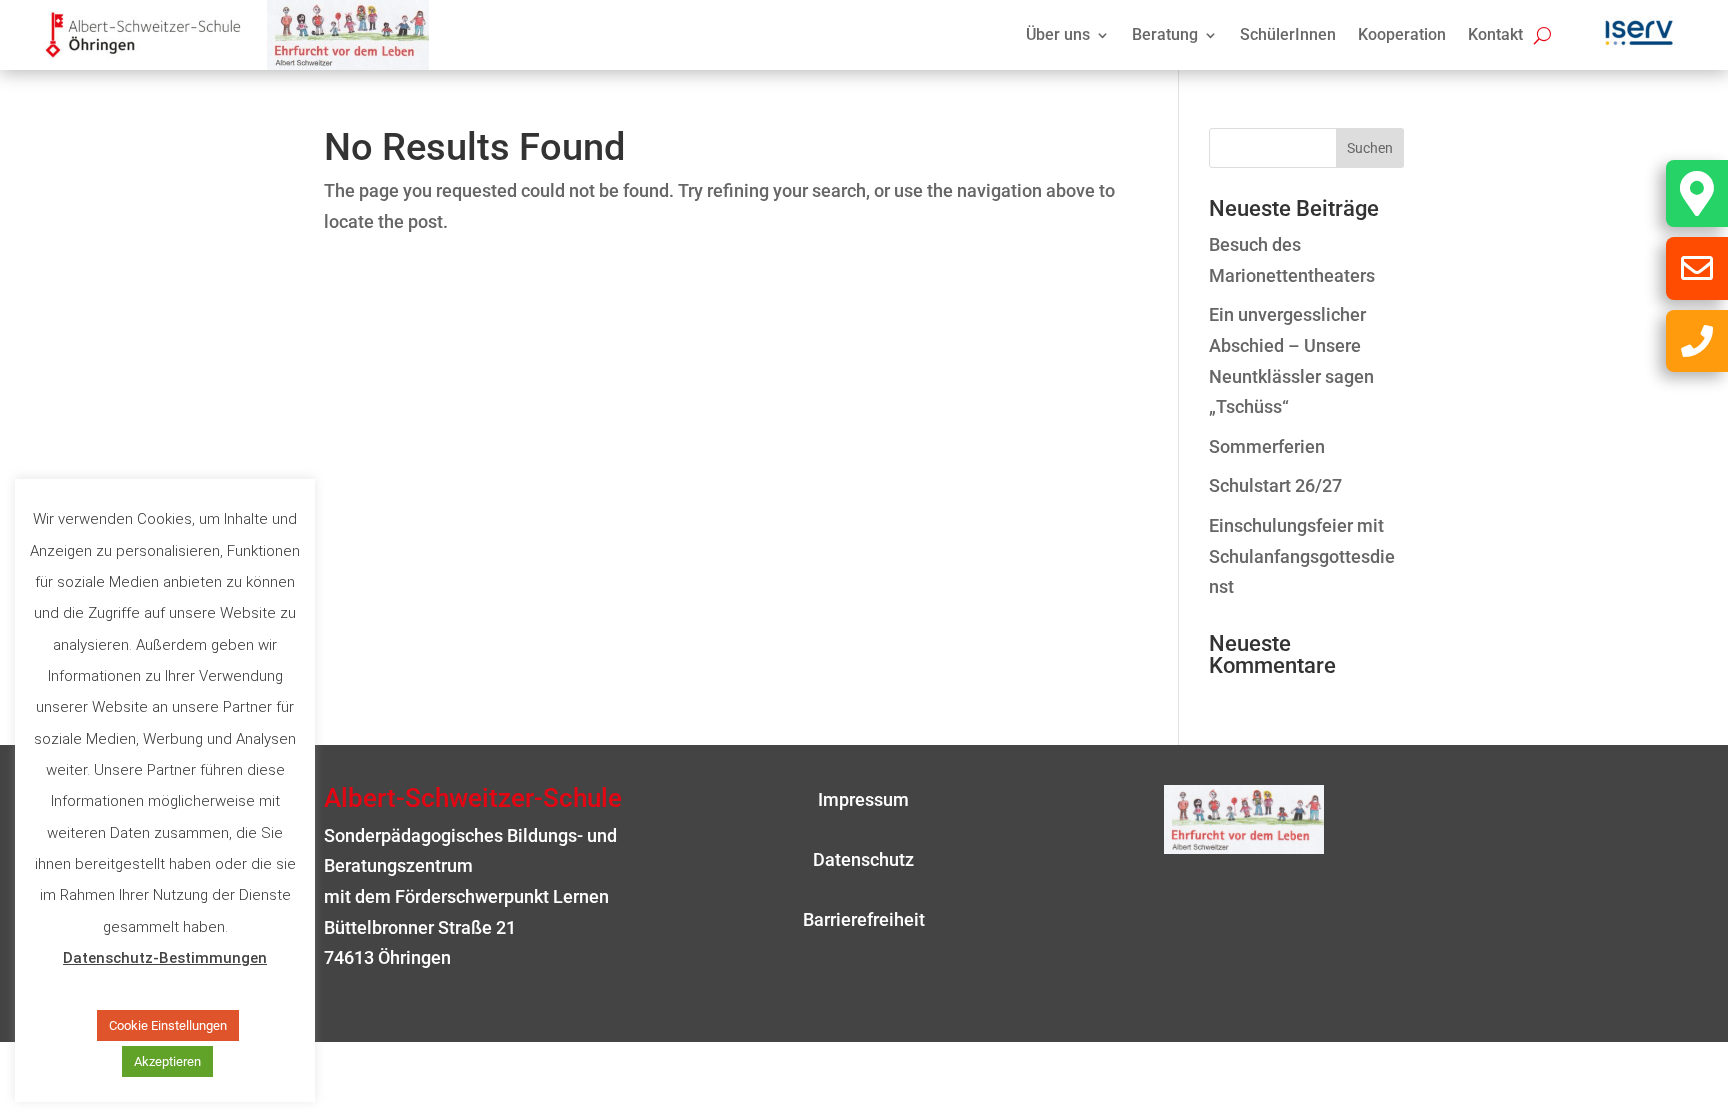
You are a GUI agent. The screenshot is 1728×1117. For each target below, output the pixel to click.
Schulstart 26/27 (1275, 485)
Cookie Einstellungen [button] (168, 1025)
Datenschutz (863, 859)
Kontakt (1495, 36)
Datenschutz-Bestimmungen (165, 958)
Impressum (863, 799)
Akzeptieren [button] (167, 1061)
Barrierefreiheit (864, 919)
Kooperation (1402, 36)
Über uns (1058, 36)
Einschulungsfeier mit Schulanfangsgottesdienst (1302, 556)
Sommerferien (1267, 446)
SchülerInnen (1288, 36)
